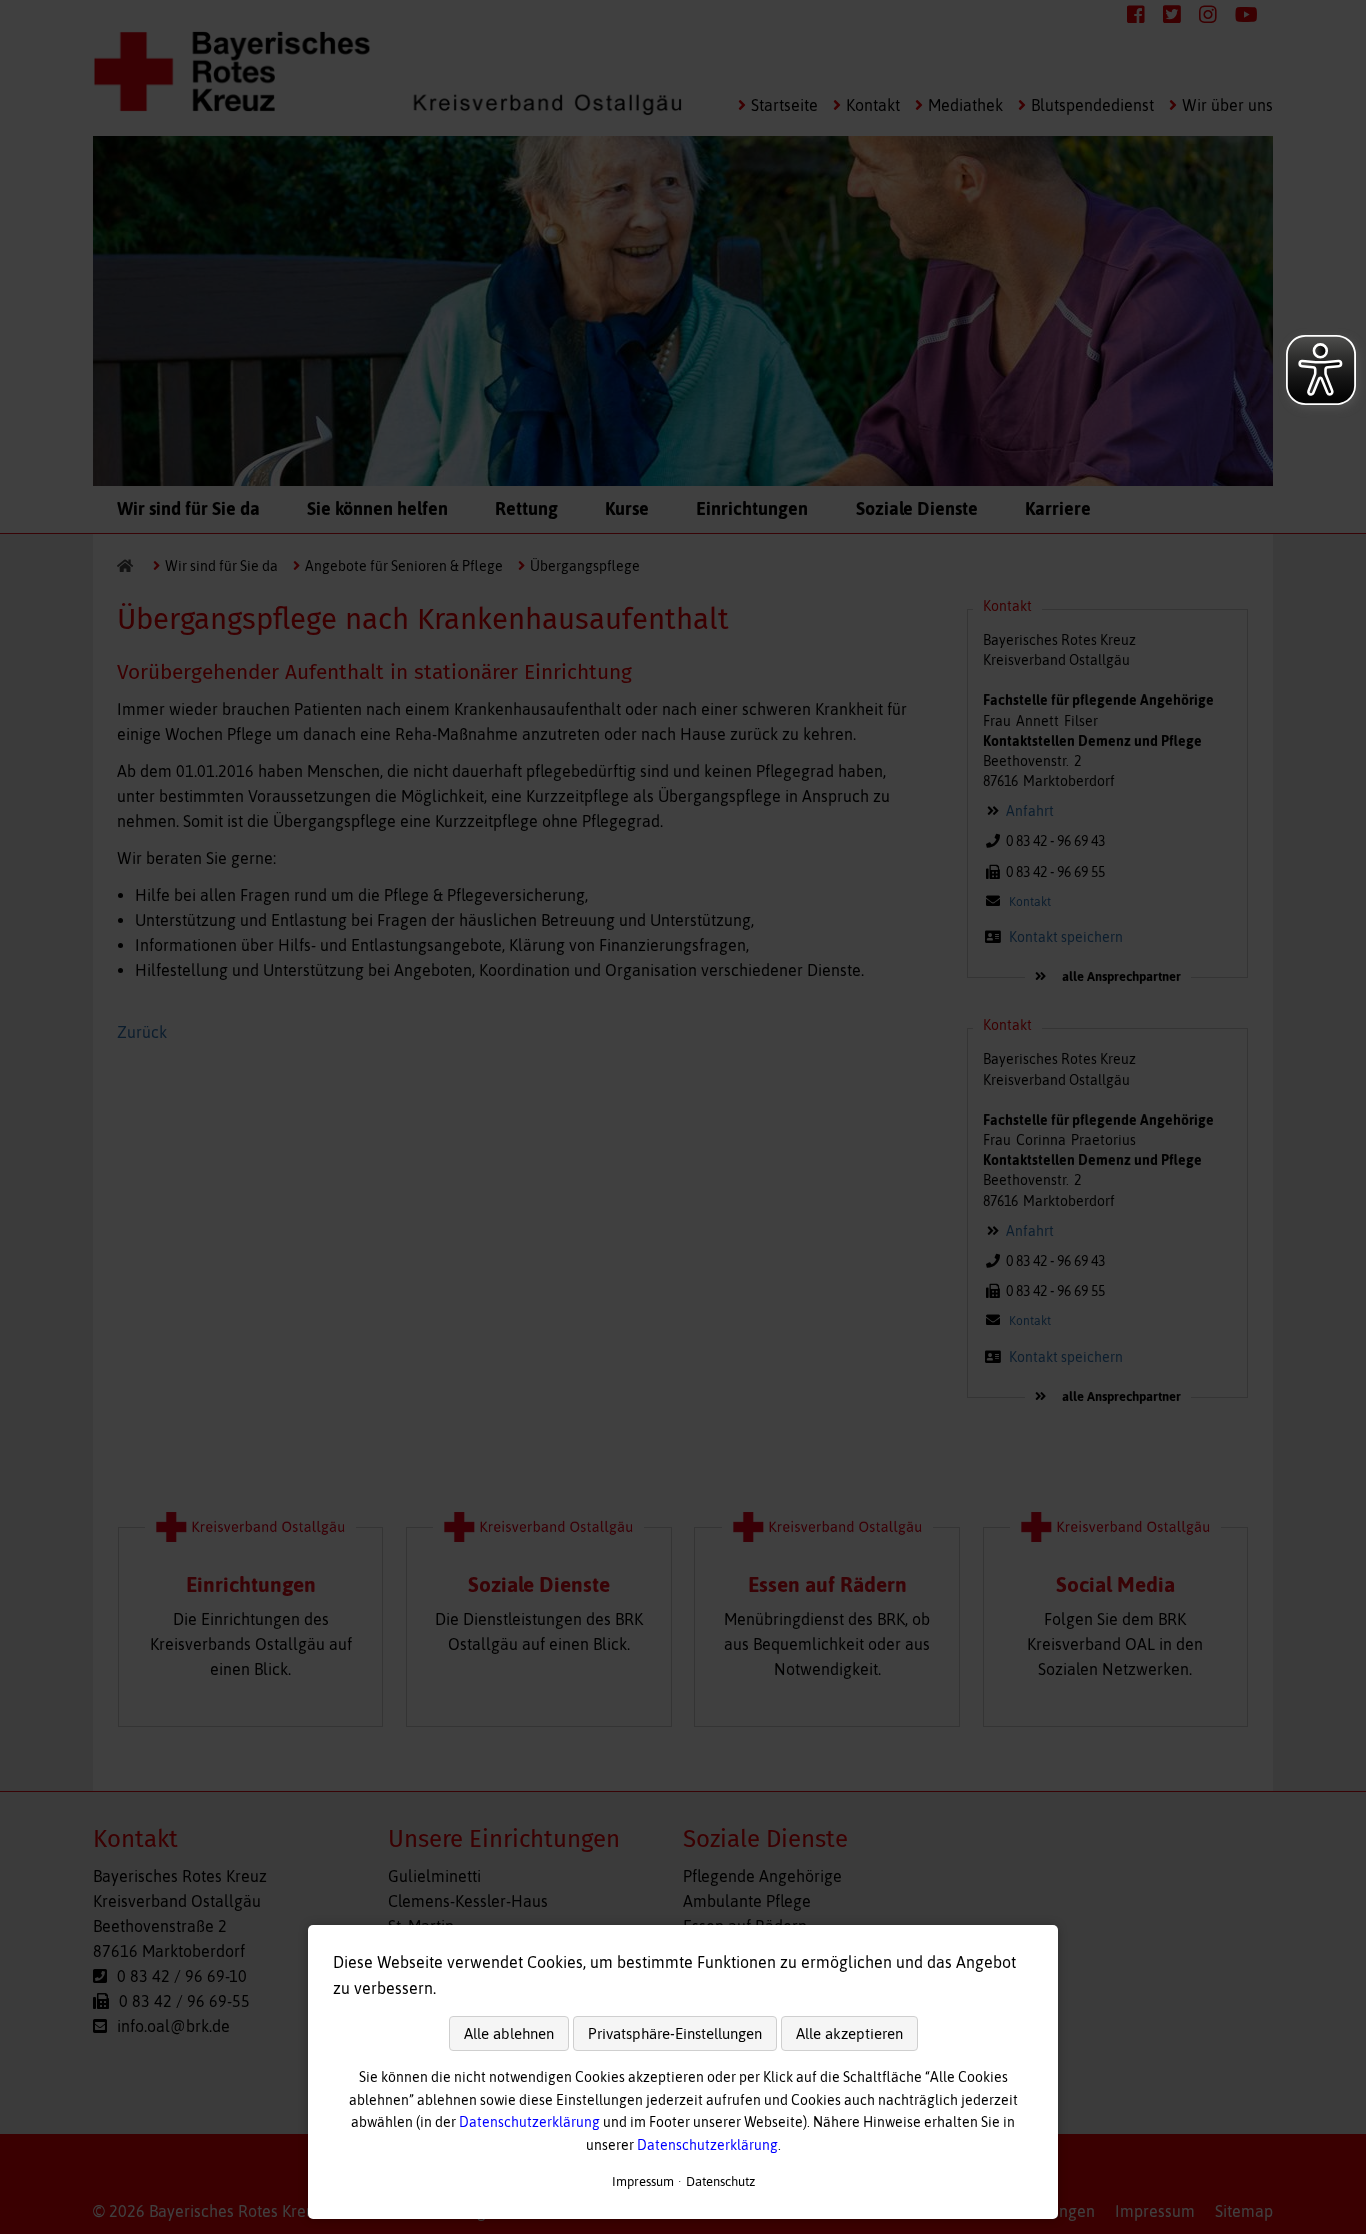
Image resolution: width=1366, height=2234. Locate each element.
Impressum (643, 2181)
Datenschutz (720, 2181)
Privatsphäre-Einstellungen (675, 2033)
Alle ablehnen (509, 2033)
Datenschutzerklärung (529, 2122)
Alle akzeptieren (849, 2033)
